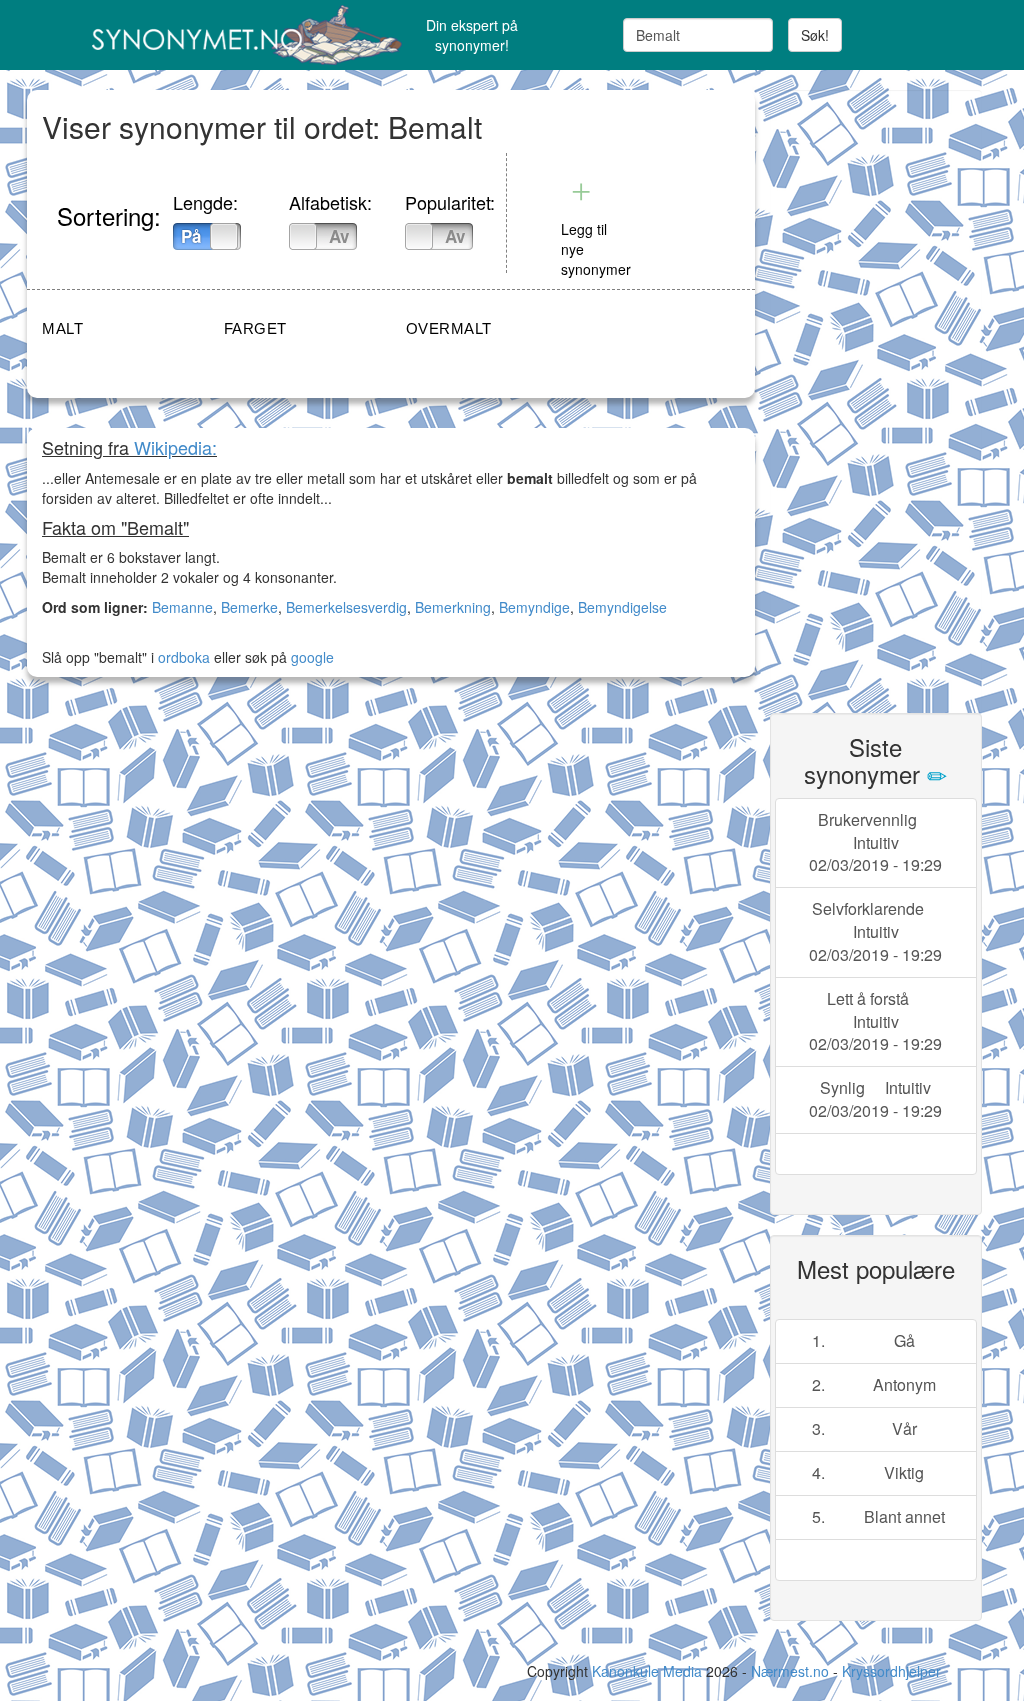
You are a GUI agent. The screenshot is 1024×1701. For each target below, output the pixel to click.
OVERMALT (449, 328)
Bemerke (249, 607)
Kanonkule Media (649, 1671)
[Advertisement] (897, 390)
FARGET (255, 328)
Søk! (815, 35)
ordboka (182, 657)
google (312, 657)
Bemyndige (534, 607)
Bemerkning (453, 607)
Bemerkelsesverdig (346, 607)
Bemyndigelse (622, 607)
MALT (62, 328)
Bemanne (182, 607)
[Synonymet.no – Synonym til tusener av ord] (188, 35)
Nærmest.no (790, 1671)
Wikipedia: (175, 447)
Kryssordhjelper (891, 1671)
